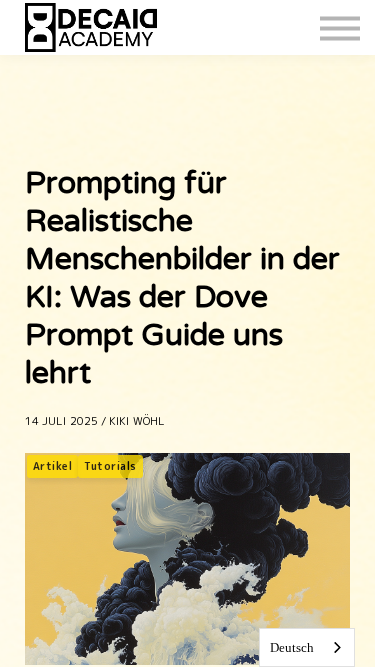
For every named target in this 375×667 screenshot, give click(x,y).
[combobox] (307, 647)
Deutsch (292, 647)
